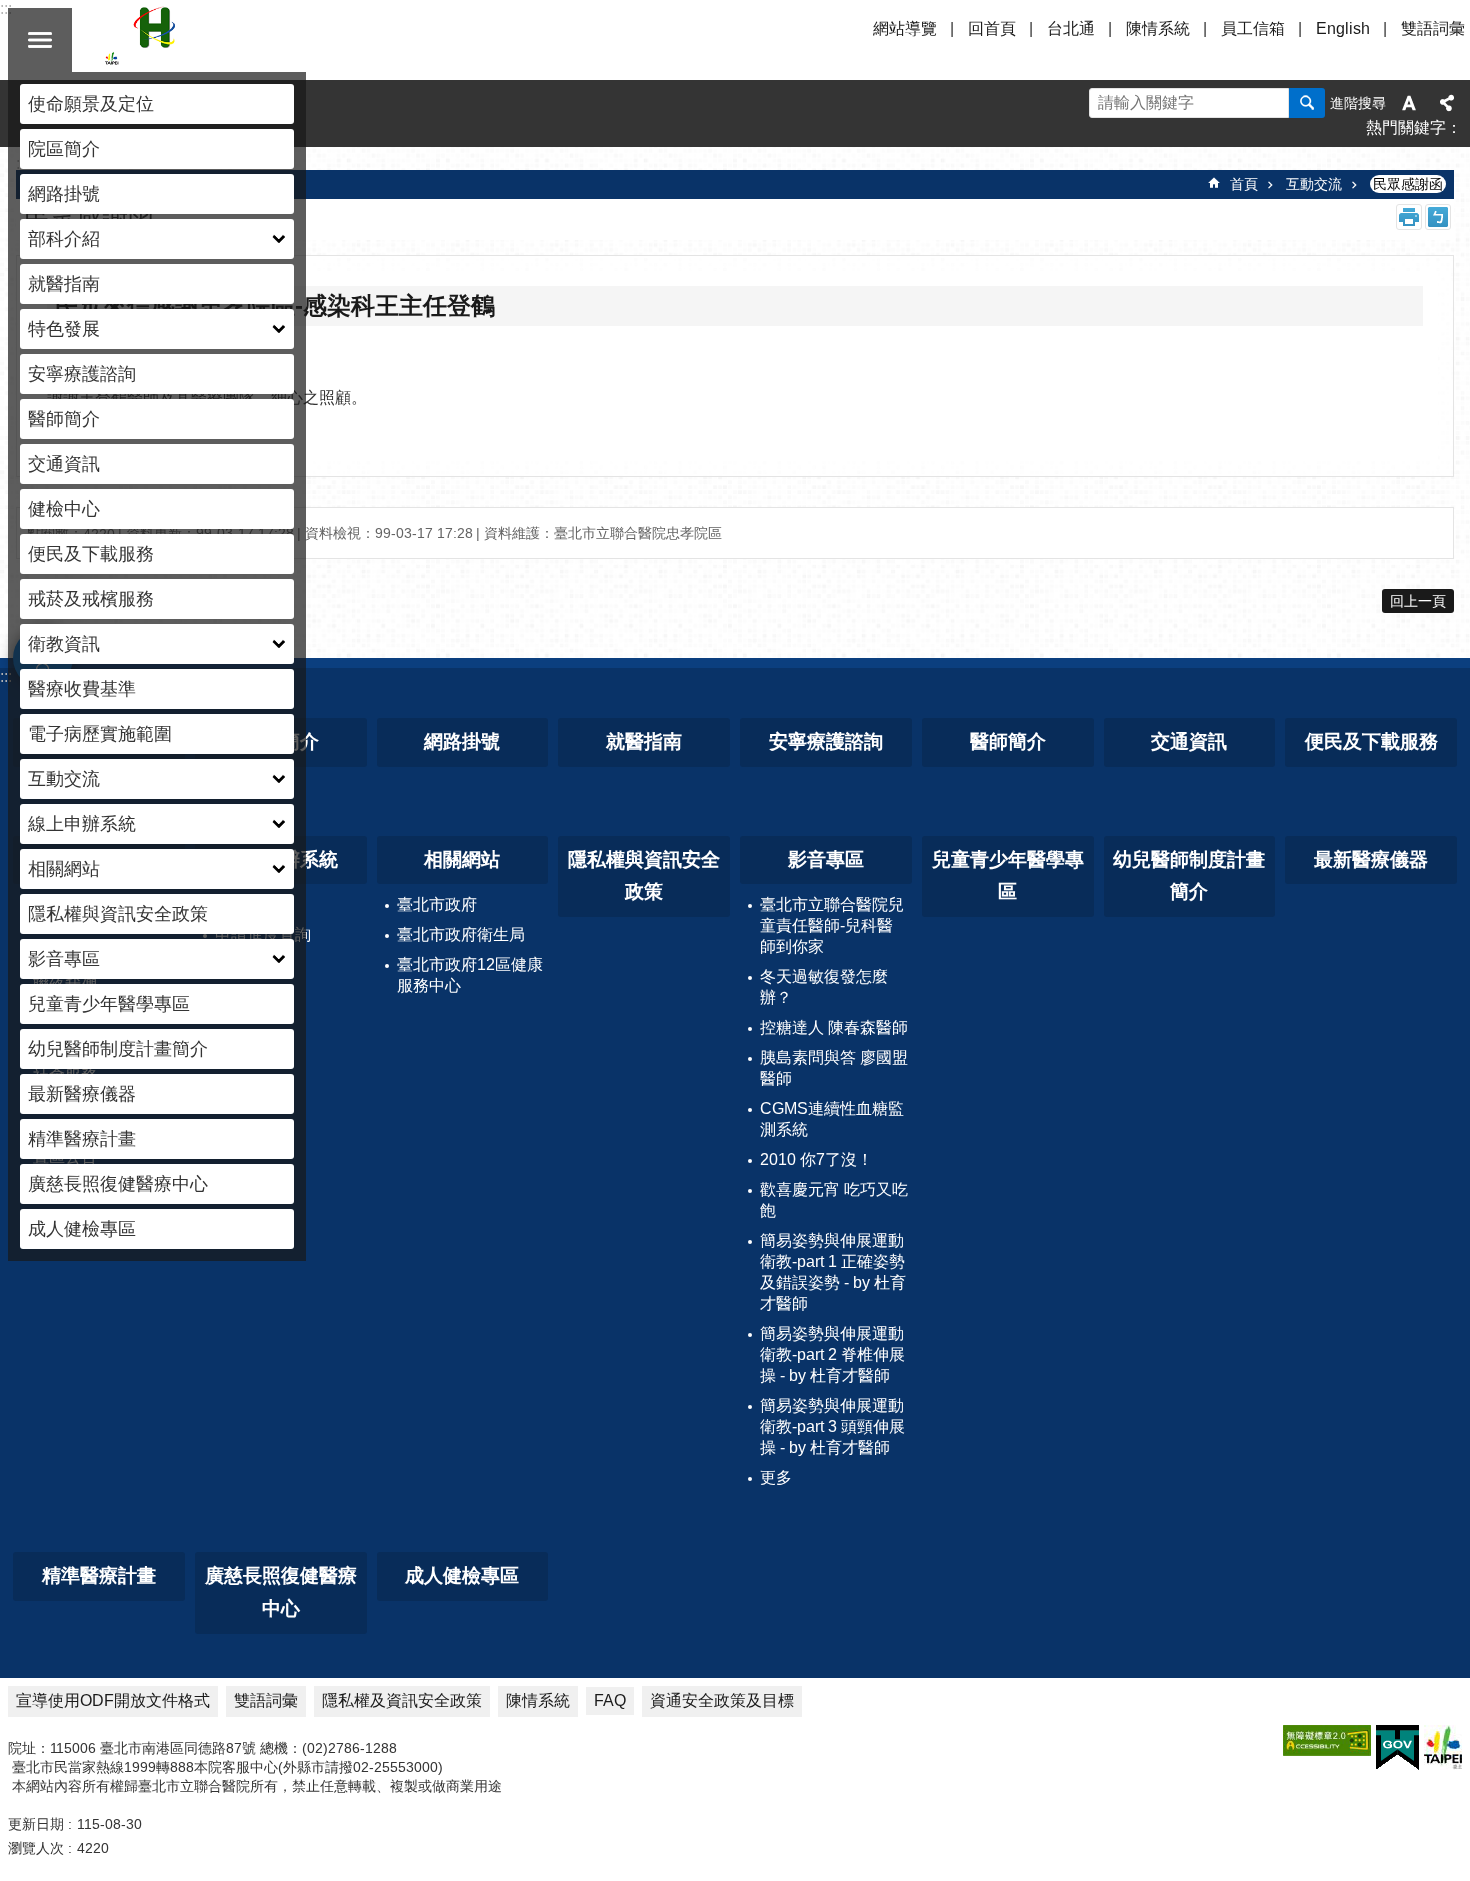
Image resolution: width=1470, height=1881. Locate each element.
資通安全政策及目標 (722, 1700)
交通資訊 (64, 464)
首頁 (1244, 184)
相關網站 (462, 859)
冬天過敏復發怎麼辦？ (824, 987)
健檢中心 (64, 509)
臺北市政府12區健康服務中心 (470, 975)
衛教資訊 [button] (64, 644)
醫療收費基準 (82, 689)
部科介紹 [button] (64, 239)
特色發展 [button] (64, 329)
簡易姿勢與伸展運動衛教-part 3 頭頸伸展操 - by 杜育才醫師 (832, 1426)
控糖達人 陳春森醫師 (834, 1027)
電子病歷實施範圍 (100, 734)
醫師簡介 (64, 419)
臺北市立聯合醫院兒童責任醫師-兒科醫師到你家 (832, 925)
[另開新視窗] (1327, 1740)
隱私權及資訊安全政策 (402, 1700)
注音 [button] (1438, 217)
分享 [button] (1447, 103)
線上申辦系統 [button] (82, 824)
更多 (776, 1477)
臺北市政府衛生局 (461, 934)
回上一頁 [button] (1418, 601)
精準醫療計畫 (82, 1139)
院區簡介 (64, 149)
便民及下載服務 (91, 554)
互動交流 (1314, 184)
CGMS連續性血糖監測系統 (832, 1119)
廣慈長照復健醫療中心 (118, 1184)
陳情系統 (1158, 28)
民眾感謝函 (1408, 184)
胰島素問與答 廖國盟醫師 (834, 1068)
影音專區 (826, 859)
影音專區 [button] (64, 959)
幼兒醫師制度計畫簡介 (118, 1049)
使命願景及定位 (91, 104)
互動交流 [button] (64, 779)
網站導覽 (905, 28)
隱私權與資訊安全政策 (118, 914)
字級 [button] (1409, 103)
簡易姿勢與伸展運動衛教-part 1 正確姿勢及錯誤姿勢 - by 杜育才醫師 (833, 1272)
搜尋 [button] (1307, 103)
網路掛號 (64, 194)
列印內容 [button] (1409, 217)
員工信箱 (1253, 28)
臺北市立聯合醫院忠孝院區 (280, 40)
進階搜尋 (1358, 103)
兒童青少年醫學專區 (109, 1004)
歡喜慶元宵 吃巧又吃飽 (834, 1200)
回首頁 (992, 28)
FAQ (610, 1700)
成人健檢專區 (82, 1229)
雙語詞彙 (1433, 28)
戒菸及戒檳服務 (91, 599)
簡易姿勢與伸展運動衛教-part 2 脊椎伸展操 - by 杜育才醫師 (832, 1354)
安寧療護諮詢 (82, 374)
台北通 (1071, 28)
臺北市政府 (437, 904)
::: (6, 676)
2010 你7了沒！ (816, 1159)
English (1343, 28)
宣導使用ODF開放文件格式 (113, 1700)
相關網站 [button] (64, 869)
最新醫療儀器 (82, 1094)
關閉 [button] (40, 40)
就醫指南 (64, 284)
